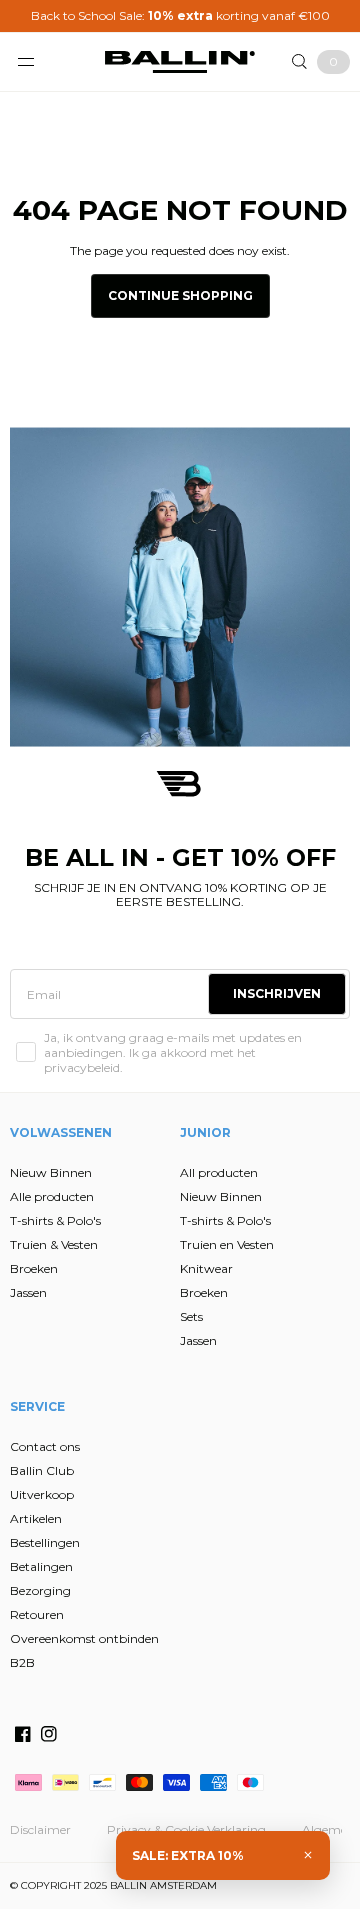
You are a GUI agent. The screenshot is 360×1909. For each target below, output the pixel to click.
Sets (191, 1316)
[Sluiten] (308, 1855)
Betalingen (41, 1566)
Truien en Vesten (227, 1244)
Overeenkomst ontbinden (84, 1638)
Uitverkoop (42, 1494)
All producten (219, 1172)
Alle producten (52, 1196)
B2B (22, 1662)
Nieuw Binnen (51, 1172)
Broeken (34, 1268)
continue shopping (180, 295)
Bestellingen (45, 1542)
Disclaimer (40, 1829)
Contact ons (45, 1446)
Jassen (28, 1292)
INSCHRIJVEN (277, 993)
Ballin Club (42, 1470)
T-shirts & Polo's (55, 1220)
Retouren (37, 1614)
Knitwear (206, 1268)
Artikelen (36, 1518)
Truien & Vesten (54, 1244)
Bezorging (40, 1590)
